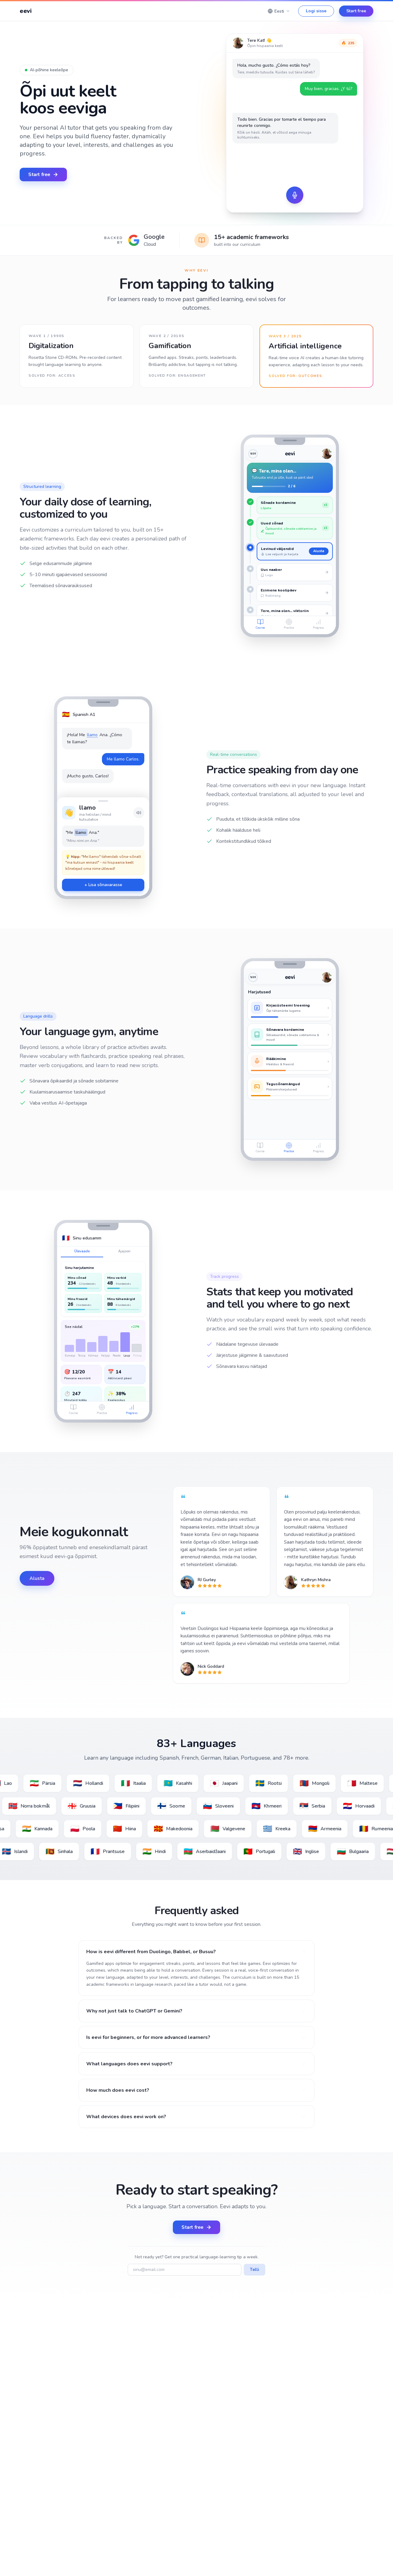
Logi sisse (316, 11)
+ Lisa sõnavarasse (103, 885)
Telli (255, 2270)
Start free (356, 11)
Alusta (321, 551)
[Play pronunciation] (139, 813)
